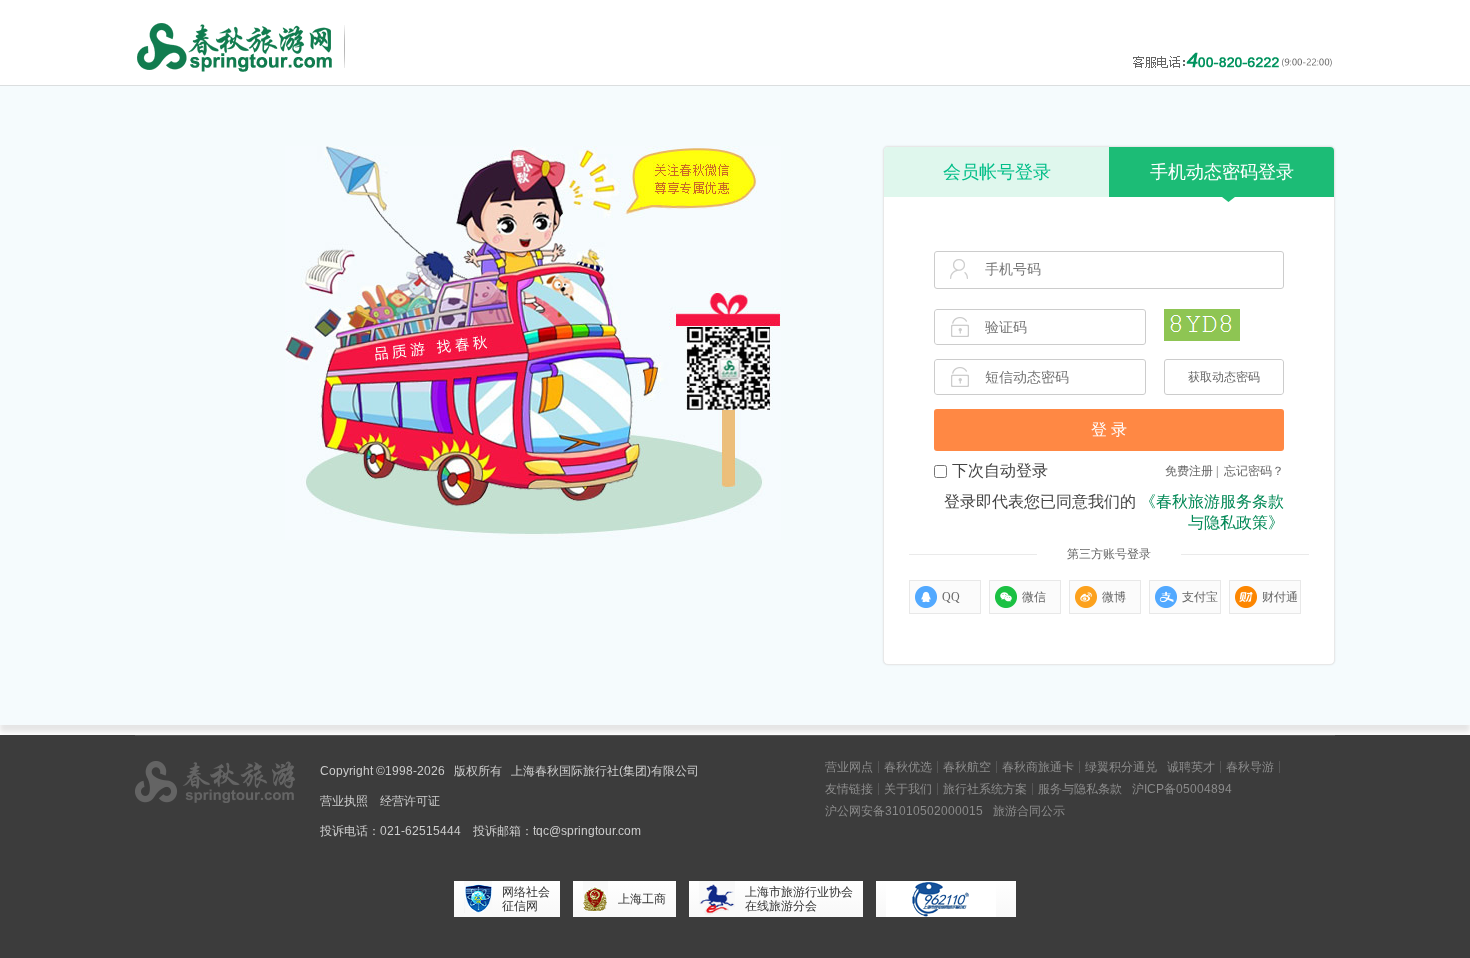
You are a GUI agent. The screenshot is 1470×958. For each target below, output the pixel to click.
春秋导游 (1250, 767)
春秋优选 (908, 767)
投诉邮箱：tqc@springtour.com (557, 831)
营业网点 (849, 767)
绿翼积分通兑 (1121, 767)
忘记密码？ (1254, 471)
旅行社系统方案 (985, 789)
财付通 (1280, 597)
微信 (1034, 597)
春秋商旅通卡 (1038, 767)
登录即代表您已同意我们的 (1114, 512)
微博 (1114, 597)
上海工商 (642, 899)
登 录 (1109, 429)
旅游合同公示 (1029, 811)
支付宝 (1200, 597)
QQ (951, 597)
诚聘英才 (1191, 767)
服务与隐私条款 (1080, 789)
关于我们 (908, 789)
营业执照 (344, 801)
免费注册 (1189, 471)
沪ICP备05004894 (1182, 789)
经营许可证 (410, 801)
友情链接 (849, 789)
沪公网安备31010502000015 (904, 811)
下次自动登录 (1000, 470)
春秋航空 (967, 767)
